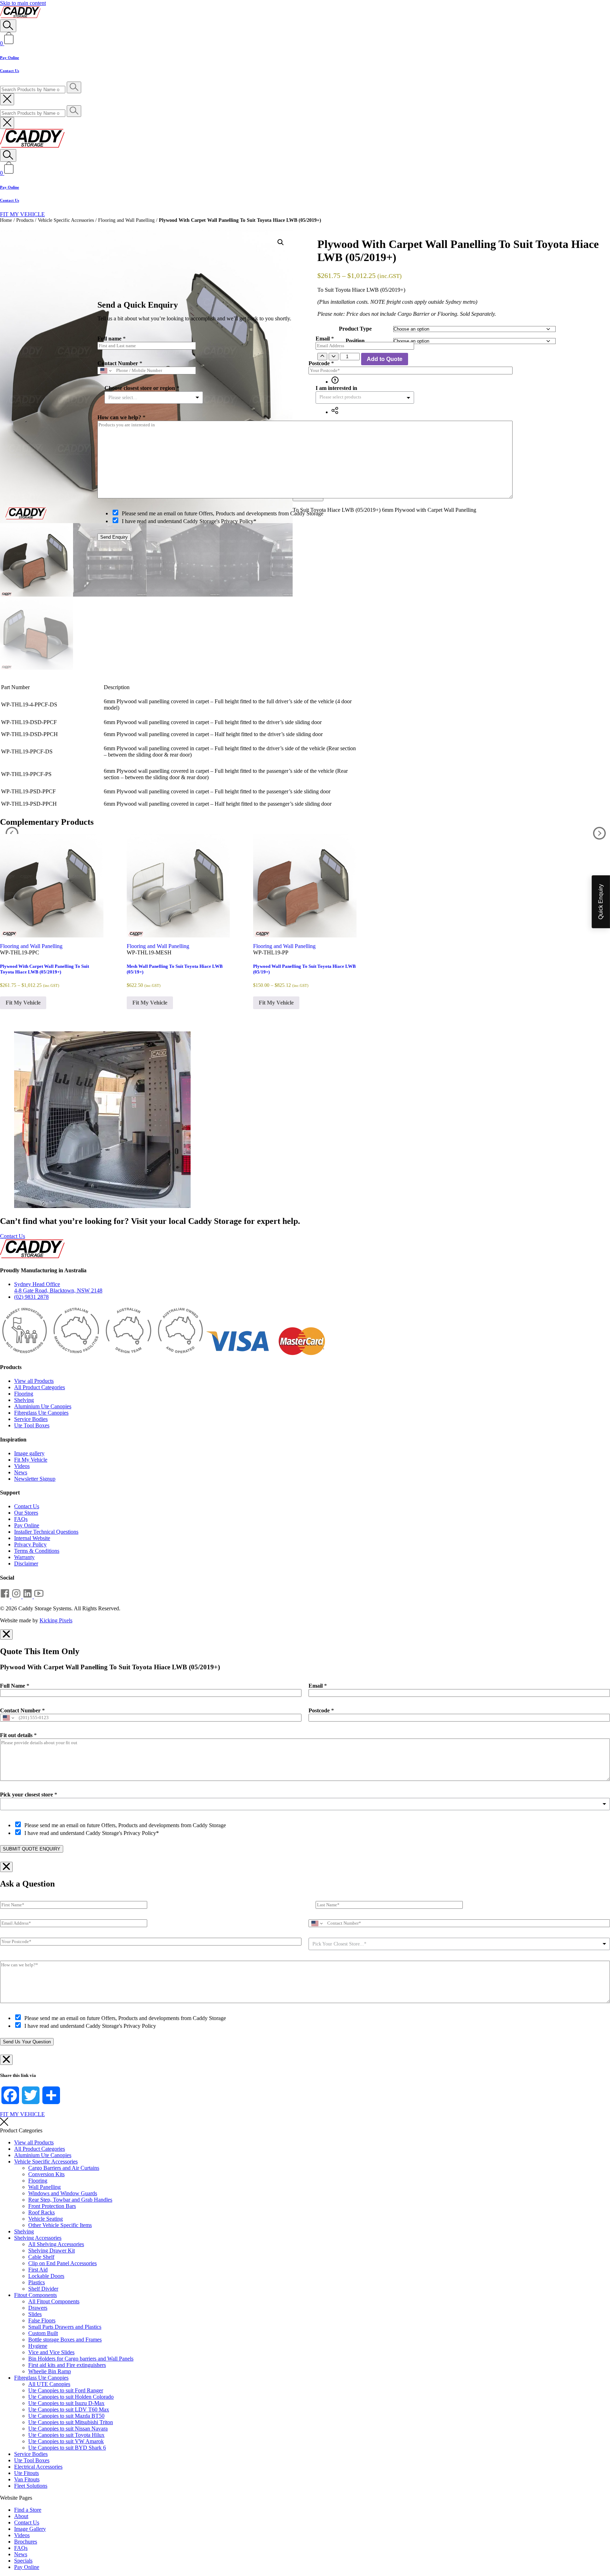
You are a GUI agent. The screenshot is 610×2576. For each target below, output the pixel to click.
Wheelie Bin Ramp (50, 2371)
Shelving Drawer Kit (52, 2251)
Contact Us (10, 71)
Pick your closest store (29, 1795)
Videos (22, 1466)
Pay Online (10, 58)
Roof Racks (41, 2212)
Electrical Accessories (38, 2467)
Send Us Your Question (27, 2042)
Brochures (26, 2542)
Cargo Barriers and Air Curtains (64, 2168)
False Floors (42, 2320)
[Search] (8, 26)
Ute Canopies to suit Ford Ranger (66, 2390)
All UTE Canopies (49, 2384)
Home (6, 220)
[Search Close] (7, 99)
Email (318, 1686)
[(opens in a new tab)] (6, 1596)
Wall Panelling (44, 2187)
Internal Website (32, 1538)
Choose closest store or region (142, 388)
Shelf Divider (43, 2289)
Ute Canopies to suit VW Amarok (66, 2441)
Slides (35, 2314)
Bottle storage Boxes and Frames (65, 2340)
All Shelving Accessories (56, 2244)
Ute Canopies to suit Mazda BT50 (66, 2416)
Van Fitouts (27, 2479)
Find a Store (28, 2510)
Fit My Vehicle (23, 1003)
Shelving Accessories (38, 2238)
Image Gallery (30, 2529)
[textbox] (346, 397)
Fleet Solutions (31, 2486)
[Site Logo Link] (20, 16)
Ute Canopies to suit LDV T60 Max (69, 2409)
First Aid (38, 2270)
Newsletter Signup (35, 1479)
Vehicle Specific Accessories (66, 220)
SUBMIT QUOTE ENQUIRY (32, 1849)
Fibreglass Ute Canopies (41, 1413)
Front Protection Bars (52, 2206)
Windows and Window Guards (63, 2193)
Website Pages (16, 2498)
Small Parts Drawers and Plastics (65, 2327)
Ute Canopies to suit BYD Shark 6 (67, 2448)
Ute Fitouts (26, 2473)
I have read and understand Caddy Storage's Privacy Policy (90, 2026)
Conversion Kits (46, 2174)
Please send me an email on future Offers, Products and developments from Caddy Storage (125, 1825)
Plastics (37, 2282)
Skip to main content (23, 3)
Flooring (24, 1394)
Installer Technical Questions (46, 1532)
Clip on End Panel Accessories (62, 2263)
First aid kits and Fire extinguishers (67, 2365)
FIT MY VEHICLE (22, 214)
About (21, 2516)
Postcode (321, 1710)
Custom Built (43, 2333)
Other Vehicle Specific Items (60, 2225)
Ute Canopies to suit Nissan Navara (68, 2429)
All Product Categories (40, 1387)
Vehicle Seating (46, 2219)
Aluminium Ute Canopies (43, 1406)
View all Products (34, 1381)
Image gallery (29, 1453)
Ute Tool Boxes (32, 1425)
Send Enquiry (114, 537)
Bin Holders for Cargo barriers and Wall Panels (81, 2359)
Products (25, 220)
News (21, 1472)
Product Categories (21, 2130)
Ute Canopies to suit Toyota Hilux (66, 2435)
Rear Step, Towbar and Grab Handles (70, 2200)
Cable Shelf (41, 2257)
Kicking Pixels (56, 1620)
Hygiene (38, 2346)
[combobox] (305, 1804)
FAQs (21, 1519)
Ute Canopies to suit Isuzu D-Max (66, 2403)
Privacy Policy (30, 1544)
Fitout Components (35, 2295)
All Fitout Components (54, 2301)
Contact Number (22, 1710)
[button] (281, 242)
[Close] (515, 269)
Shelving (24, 1400)
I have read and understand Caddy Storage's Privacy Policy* (92, 1833)
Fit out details (18, 1735)
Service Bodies (31, 1419)
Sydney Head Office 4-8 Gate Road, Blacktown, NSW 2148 (58, 1287)
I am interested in (336, 388)
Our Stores (26, 1513)
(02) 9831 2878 (31, 1297)
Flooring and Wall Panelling (126, 220)
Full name (112, 339)
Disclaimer (26, 1564)
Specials (23, 2561)
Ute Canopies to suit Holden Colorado (71, 2397)
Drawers (38, 2308)
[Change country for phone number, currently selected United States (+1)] (8, 1718)
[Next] (599, 834)
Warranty (24, 1557)
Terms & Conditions (37, 1551)
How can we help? (121, 417)
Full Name (15, 1686)
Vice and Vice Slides (51, 2352)
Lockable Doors (46, 2276)
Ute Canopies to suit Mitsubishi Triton (71, 2422)
